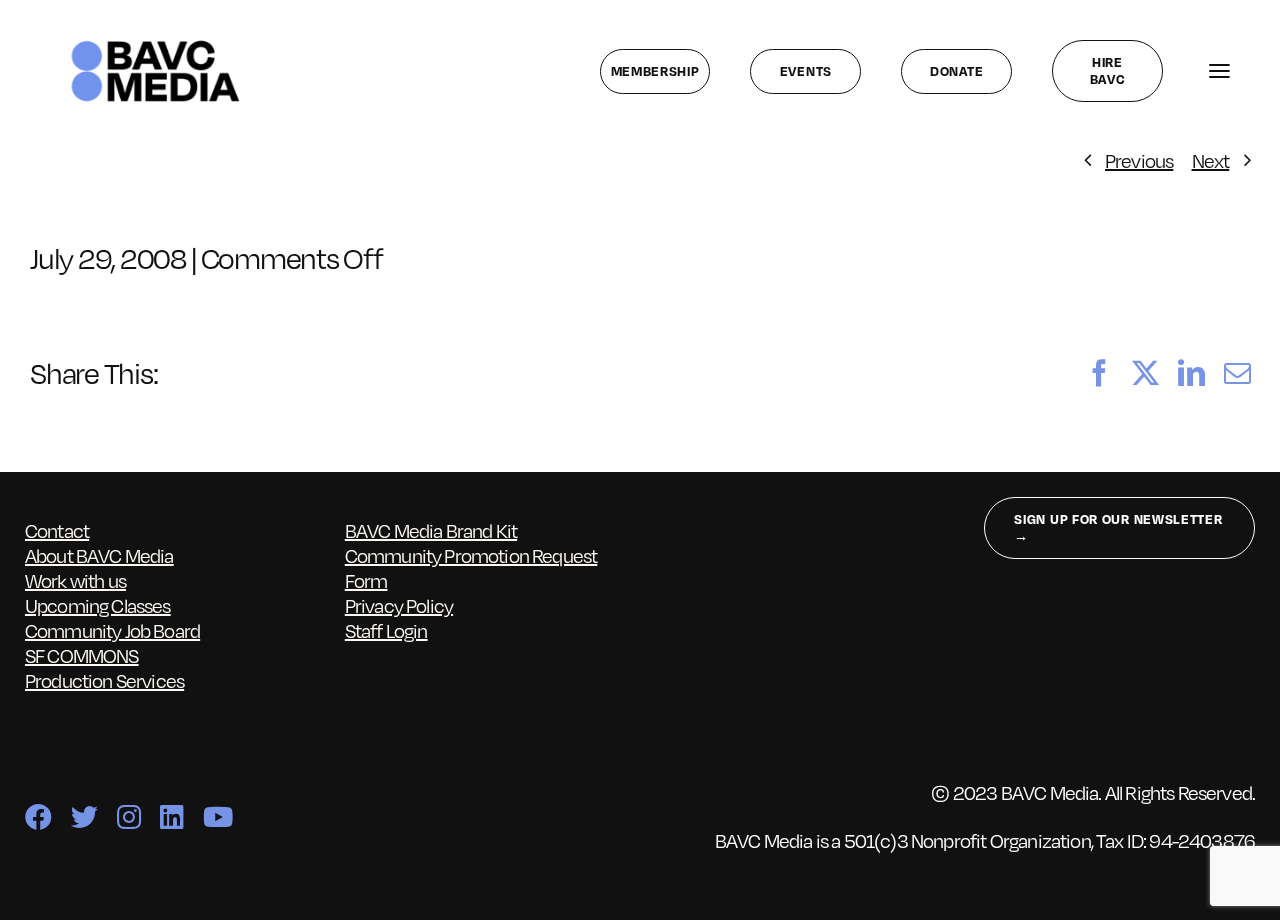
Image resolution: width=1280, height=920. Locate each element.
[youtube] (217, 816)
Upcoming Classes (98, 605)
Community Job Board (112, 630)
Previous (1139, 160)
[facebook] (38, 816)
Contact (57, 530)
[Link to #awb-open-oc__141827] (1219, 71)
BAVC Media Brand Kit (431, 530)
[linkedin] (171, 816)
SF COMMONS (82, 655)
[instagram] (128, 816)
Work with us (75, 580)
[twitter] (84, 816)
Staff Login (386, 630)
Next (1211, 160)
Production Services (104, 680)
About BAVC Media (99, 555)
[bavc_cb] (155, 45)
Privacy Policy (399, 605)
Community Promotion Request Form (471, 567)
